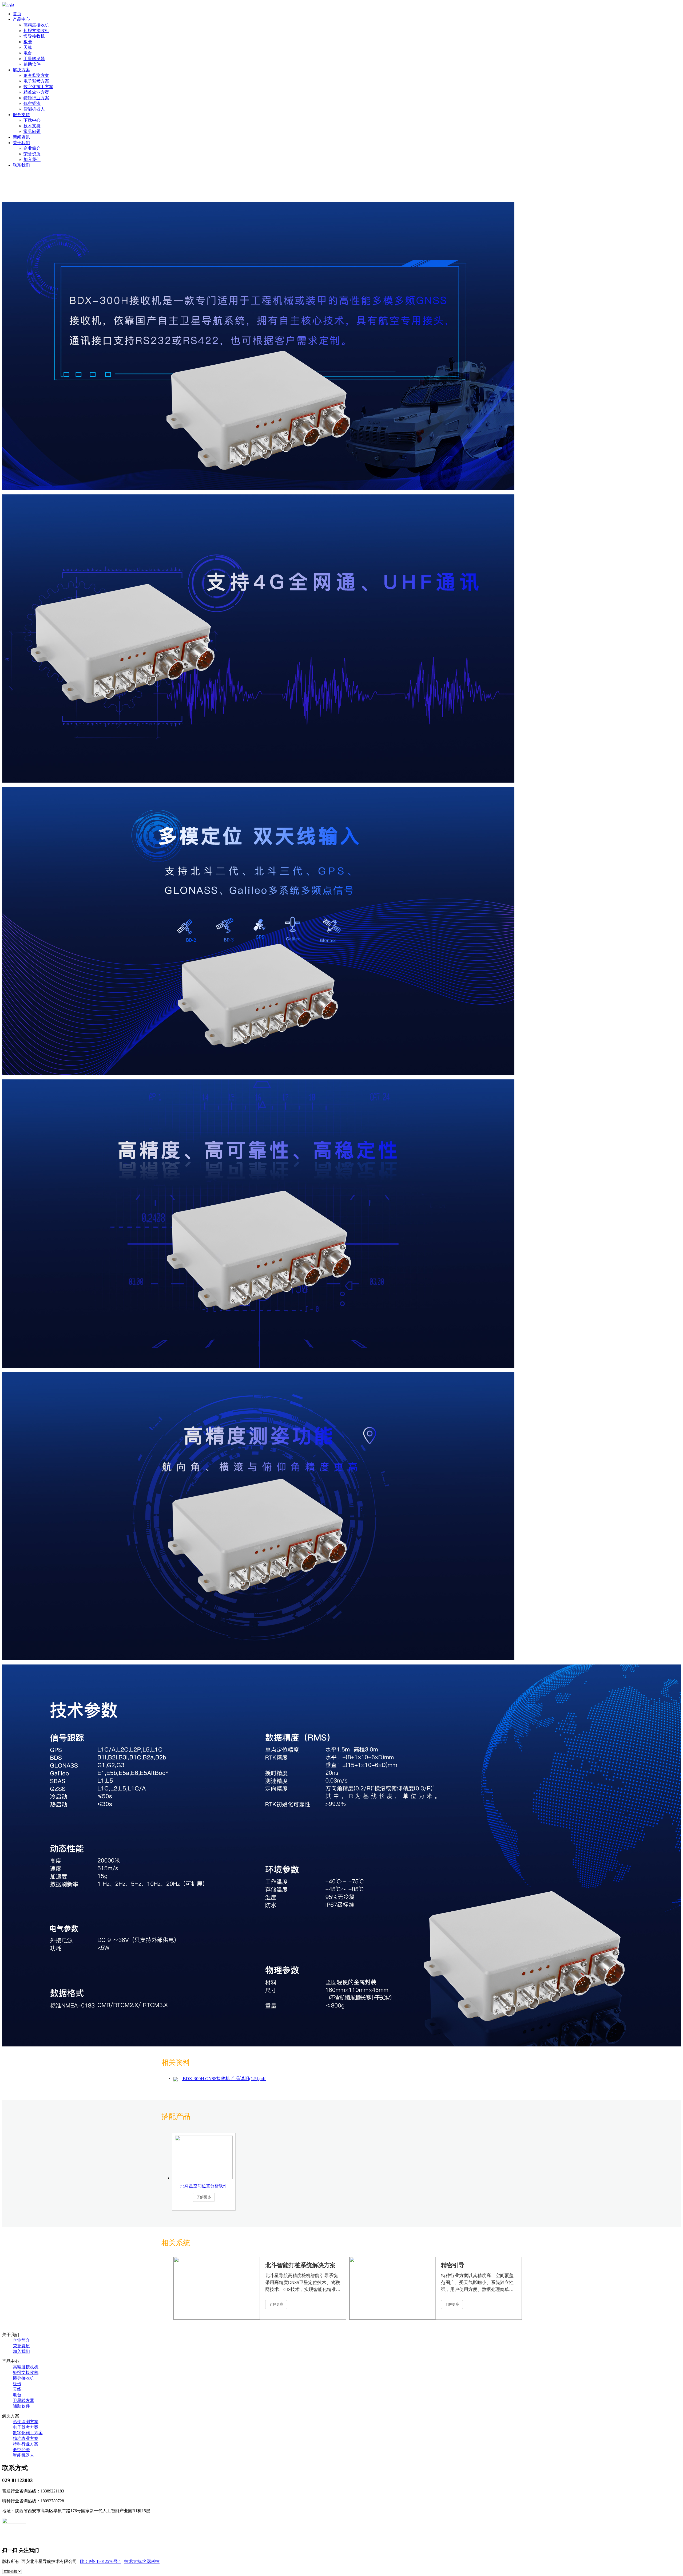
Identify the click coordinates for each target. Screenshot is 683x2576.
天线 (28, 47)
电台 (28, 53)
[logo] (8, 4)
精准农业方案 (36, 92)
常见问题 (32, 131)
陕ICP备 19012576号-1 (101, 2561)
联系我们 (21, 165)
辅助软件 (32, 64)
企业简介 (32, 148)
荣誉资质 (32, 154)
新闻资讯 (21, 137)
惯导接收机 (34, 36)
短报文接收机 (36, 31)
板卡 (28, 42)
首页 (17, 14)
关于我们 (21, 143)
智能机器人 (34, 109)
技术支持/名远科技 (142, 2561)
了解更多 (276, 2304)
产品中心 (21, 19)
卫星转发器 (34, 59)
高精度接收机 (36, 25)
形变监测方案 (36, 75)
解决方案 (21, 70)
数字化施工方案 (38, 87)
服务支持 (21, 115)
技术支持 (32, 126)
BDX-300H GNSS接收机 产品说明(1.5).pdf (224, 2079)
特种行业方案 (36, 98)
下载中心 (32, 120)
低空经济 (32, 103)
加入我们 (32, 159)
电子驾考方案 (36, 81)
